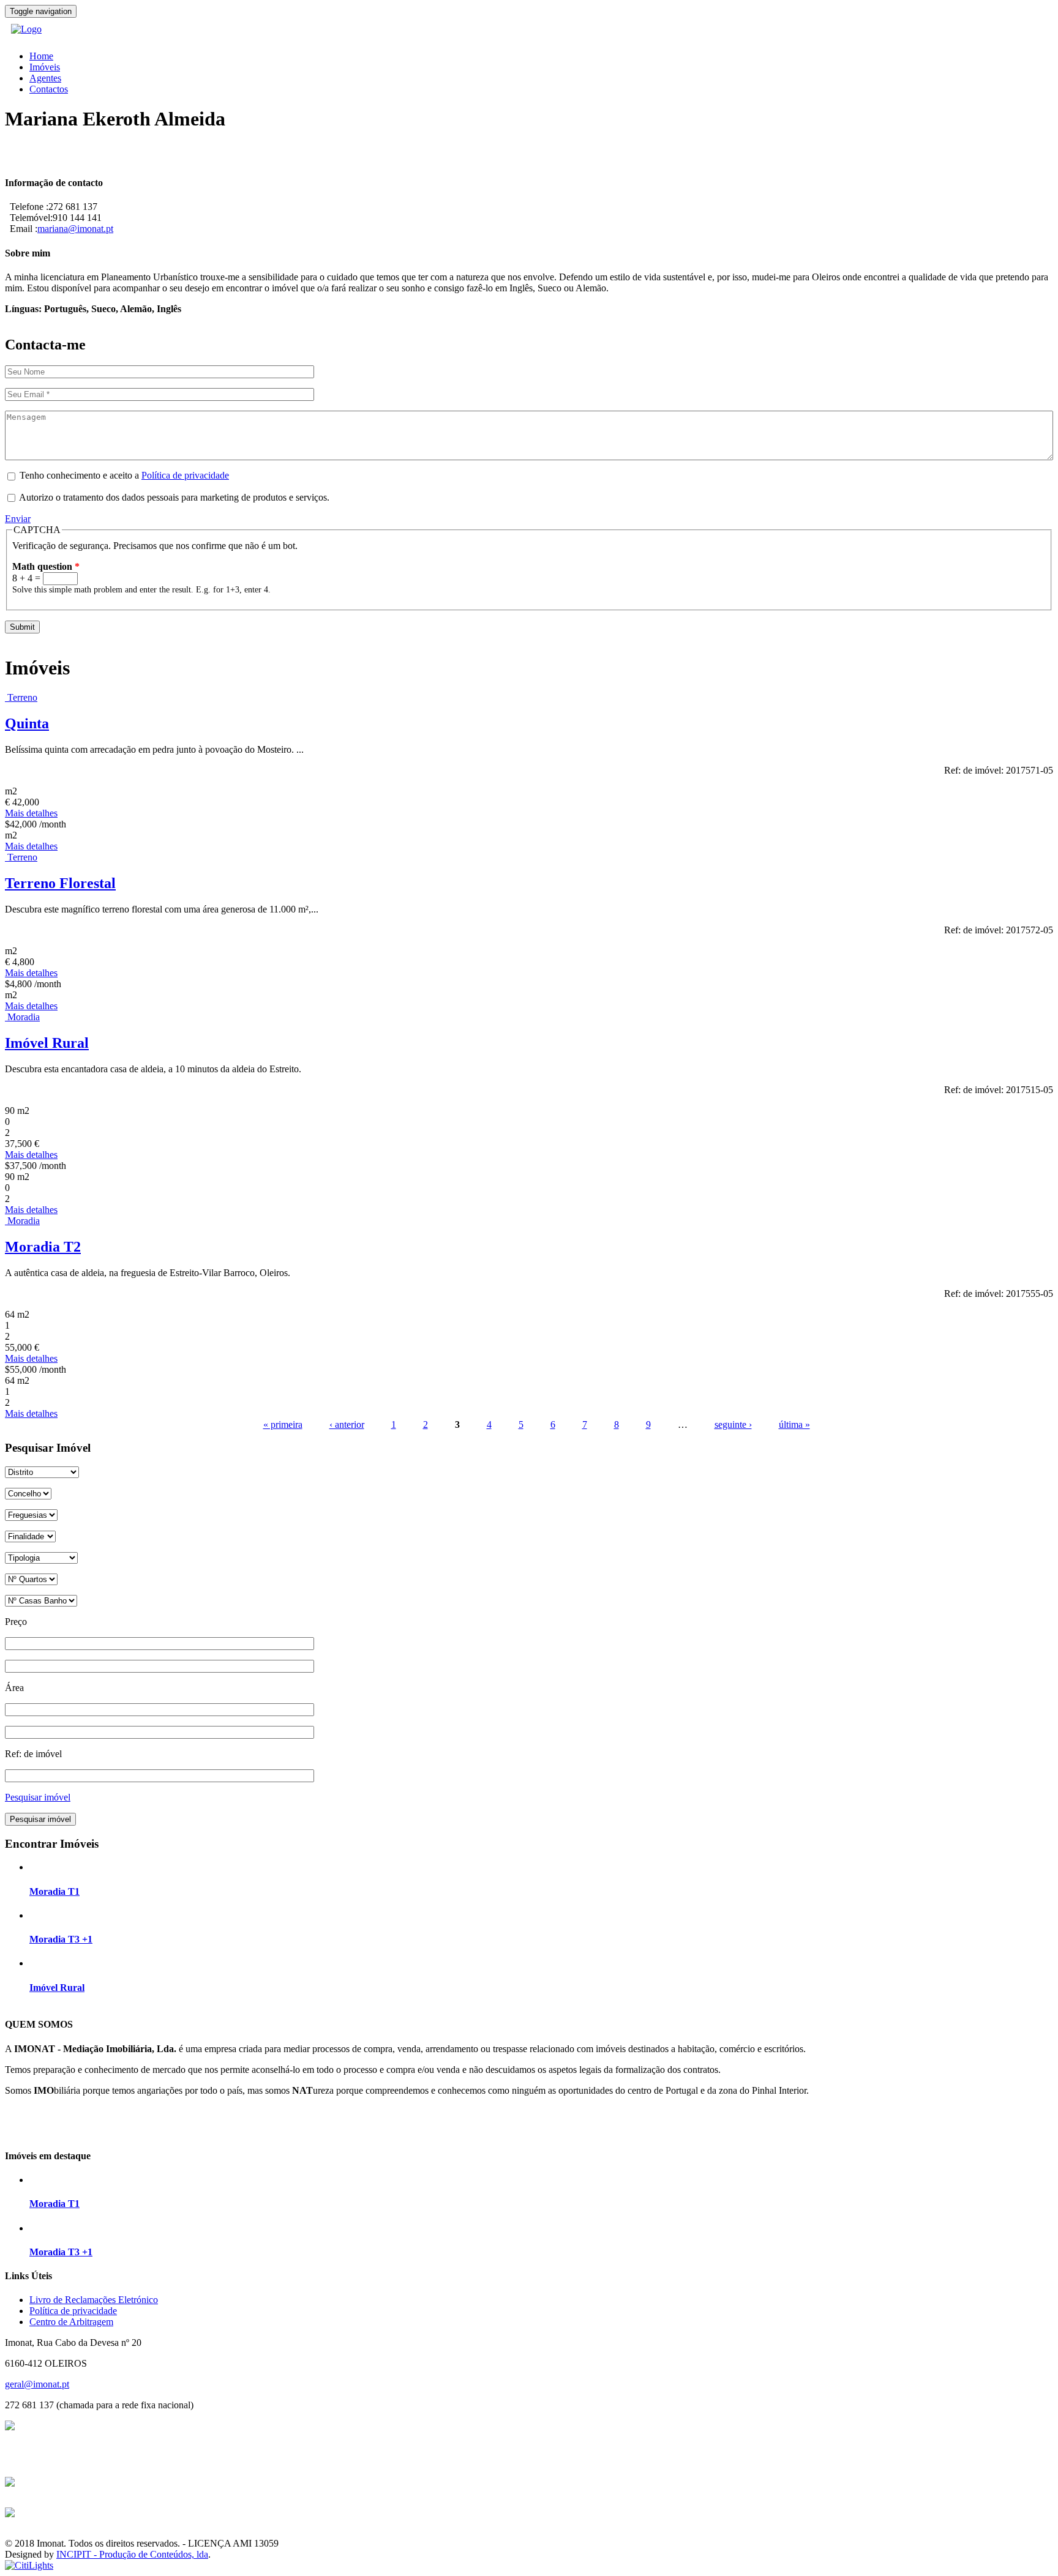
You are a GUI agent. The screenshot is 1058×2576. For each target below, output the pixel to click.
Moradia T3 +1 (61, 1939)
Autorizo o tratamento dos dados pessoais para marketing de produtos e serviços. (174, 497)
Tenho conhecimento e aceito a (124, 475)
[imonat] (26, 29)
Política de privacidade (185, 475)
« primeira (283, 1424)
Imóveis (45, 67)
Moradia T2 (43, 1247)
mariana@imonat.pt (75, 229)
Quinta (27, 723)
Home (41, 56)
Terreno (22, 697)
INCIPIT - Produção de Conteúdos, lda (132, 2554)
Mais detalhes (31, 813)
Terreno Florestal (60, 883)
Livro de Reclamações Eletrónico (94, 2300)
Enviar (18, 519)
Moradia (24, 1017)
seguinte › (733, 1424)
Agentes (45, 78)
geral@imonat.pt (37, 2384)
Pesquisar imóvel (38, 1797)
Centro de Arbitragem (71, 2322)
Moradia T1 (54, 1891)
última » (794, 1424)
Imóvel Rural (47, 1043)
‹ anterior (347, 1424)
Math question (46, 566)
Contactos (49, 89)
